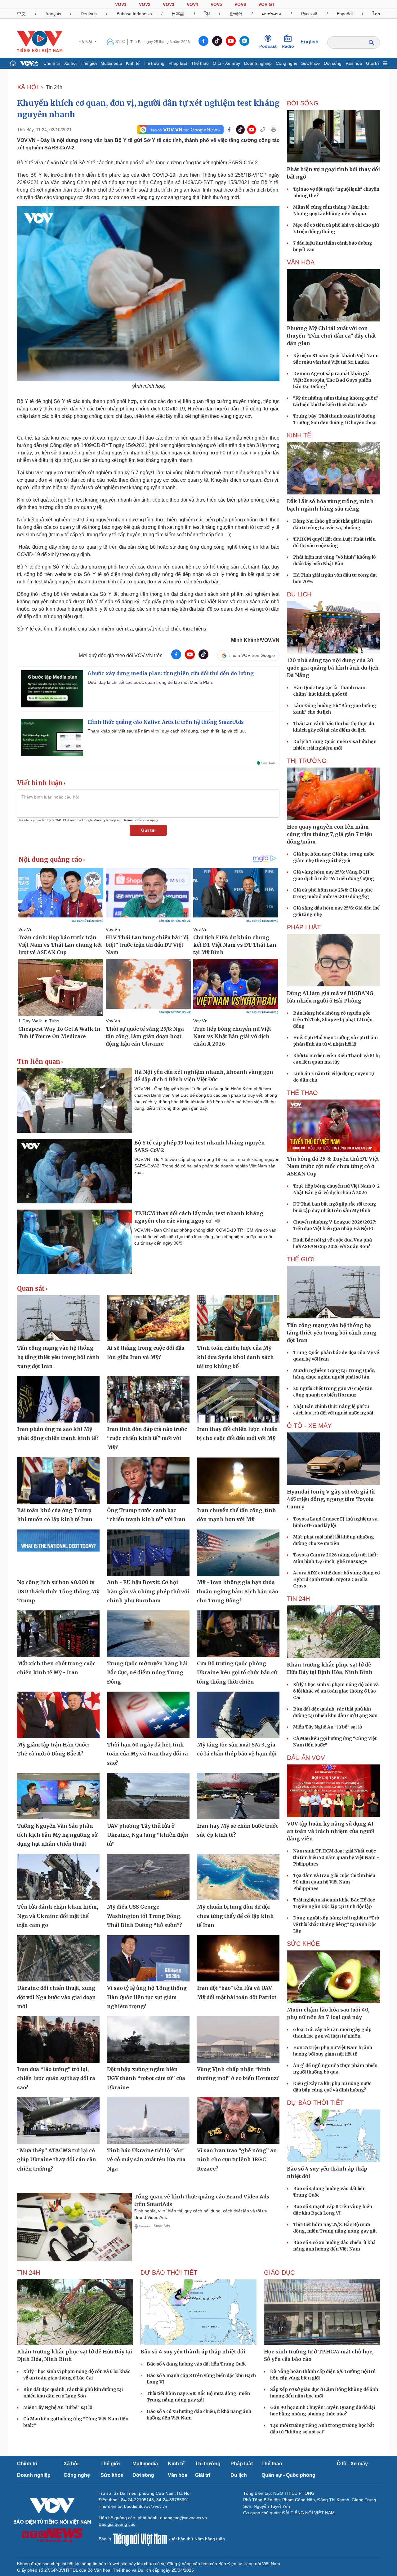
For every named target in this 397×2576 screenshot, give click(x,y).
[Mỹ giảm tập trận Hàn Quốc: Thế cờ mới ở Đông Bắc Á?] (58, 1715)
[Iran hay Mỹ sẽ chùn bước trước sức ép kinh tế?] (238, 1796)
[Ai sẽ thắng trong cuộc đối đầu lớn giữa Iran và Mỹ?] (148, 1318)
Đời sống (333, 63)
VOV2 (145, 4)
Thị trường (154, 63)
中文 (21, 14)
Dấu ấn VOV (306, 1758)
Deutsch (89, 14)
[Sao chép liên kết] (263, 130)
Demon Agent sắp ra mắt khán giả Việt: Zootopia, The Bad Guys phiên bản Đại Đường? (332, 380)
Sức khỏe (310, 63)
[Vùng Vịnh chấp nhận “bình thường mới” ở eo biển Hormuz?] (238, 2039)
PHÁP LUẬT (304, 927)
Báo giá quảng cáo (117, 2524)
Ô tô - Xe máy (226, 63)
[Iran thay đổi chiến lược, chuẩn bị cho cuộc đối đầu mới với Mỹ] (238, 1399)
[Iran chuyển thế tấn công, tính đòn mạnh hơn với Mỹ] (238, 1481)
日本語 (178, 14)
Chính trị (52, 63)
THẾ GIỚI (301, 1259)
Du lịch (299, 594)
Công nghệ (287, 63)
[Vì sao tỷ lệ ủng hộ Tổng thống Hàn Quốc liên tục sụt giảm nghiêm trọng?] (148, 1959)
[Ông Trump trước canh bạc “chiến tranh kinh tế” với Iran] (148, 1481)
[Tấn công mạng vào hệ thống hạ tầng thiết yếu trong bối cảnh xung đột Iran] (58, 1318)
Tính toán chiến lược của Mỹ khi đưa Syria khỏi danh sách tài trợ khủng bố (235, 1357)
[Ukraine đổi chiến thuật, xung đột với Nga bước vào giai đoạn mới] (58, 1959)
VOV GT (267, 4)
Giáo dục (279, 2273)
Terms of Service (136, 820)
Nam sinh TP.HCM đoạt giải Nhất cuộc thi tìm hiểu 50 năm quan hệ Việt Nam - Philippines (336, 1857)
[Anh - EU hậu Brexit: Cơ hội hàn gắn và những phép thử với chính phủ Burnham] (148, 1553)
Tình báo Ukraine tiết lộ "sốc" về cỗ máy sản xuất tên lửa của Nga (146, 2160)
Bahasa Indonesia (134, 14)
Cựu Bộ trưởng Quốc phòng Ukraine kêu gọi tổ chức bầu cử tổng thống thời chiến (237, 1673)
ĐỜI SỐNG (303, 103)
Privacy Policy (105, 820)
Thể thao (200, 63)
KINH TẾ (299, 435)
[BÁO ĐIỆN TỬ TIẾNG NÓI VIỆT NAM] (40, 42)
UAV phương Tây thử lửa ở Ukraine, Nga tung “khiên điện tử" (148, 1835)
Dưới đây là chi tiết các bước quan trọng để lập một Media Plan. (150, 682)
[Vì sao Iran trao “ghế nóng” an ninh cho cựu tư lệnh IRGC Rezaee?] (238, 2121)
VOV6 (240, 4)
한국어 (236, 14)
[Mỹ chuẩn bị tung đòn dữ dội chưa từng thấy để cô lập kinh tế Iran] (238, 1877)
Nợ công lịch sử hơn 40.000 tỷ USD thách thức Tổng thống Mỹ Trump (58, 1591)
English (310, 42)
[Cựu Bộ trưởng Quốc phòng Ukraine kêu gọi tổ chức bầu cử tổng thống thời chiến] (238, 1634)
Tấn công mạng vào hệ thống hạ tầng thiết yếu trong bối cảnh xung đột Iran (58, 1357)
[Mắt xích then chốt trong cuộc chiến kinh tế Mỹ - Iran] (58, 1634)
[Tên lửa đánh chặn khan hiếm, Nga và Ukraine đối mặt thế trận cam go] (58, 1877)
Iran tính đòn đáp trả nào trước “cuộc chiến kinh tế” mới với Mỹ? (147, 1438)
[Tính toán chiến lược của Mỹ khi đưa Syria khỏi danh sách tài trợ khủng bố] (238, 1318)
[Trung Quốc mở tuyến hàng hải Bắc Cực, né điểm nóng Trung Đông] (148, 1634)
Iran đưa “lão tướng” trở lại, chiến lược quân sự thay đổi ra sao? (56, 2078)
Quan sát (31, 1289)
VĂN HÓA (301, 262)
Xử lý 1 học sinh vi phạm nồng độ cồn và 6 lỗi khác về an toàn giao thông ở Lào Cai (336, 1691)
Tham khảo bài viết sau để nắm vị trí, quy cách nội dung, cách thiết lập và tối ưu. (167, 731)
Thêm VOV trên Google (252, 655)
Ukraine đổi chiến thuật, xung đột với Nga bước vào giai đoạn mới (56, 1997)
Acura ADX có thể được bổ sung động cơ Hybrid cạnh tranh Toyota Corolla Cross (336, 1579)
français (53, 14)
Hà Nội (86, 42)
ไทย (376, 14)
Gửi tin (148, 830)
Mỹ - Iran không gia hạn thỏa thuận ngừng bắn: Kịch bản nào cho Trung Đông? (238, 1591)
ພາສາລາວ (272, 14)
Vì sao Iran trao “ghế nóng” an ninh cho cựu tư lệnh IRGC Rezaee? (237, 2160)
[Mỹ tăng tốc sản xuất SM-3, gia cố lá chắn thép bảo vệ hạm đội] (238, 1715)
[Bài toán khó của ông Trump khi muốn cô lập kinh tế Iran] (58, 1481)
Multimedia (111, 63)
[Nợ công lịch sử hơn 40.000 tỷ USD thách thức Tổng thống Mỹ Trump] (58, 1553)
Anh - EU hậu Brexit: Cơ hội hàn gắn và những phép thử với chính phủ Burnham (148, 1591)
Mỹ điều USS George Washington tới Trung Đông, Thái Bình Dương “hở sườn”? (145, 1916)
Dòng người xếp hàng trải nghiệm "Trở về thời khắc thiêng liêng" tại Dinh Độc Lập (336, 1924)
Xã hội (70, 63)
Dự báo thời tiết (315, 2103)
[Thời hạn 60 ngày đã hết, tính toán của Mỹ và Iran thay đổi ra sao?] (148, 1715)
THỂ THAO (302, 1093)
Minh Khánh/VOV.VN (255, 640)
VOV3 (169, 4)
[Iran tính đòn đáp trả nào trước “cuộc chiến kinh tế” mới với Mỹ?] (148, 1399)
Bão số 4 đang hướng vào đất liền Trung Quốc (197, 2364)
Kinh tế (133, 63)
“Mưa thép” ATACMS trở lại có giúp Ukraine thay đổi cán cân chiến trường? (57, 2160)
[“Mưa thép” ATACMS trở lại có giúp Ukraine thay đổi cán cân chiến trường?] (58, 2121)
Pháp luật (178, 63)
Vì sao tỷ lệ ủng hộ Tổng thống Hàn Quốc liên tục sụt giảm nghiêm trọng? (147, 1997)
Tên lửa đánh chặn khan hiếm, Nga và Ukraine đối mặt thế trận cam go (58, 1916)
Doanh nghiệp (258, 63)
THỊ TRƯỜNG (307, 761)
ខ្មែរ (207, 14)
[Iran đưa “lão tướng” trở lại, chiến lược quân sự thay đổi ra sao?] (58, 2039)
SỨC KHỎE (303, 1944)
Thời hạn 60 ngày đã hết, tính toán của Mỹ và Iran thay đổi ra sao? (147, 1754)
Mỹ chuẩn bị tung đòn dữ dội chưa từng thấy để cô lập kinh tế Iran (235, 1916)
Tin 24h (54, 87)
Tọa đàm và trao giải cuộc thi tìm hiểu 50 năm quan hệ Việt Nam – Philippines (334, 1882)
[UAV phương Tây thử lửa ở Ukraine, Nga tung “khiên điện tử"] (148, 1796)
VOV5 (216, 4)
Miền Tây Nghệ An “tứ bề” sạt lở (328, 1727)
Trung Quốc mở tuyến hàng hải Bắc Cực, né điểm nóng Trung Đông (147, 1673)
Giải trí (372, 63)
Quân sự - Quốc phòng (288, 2475)
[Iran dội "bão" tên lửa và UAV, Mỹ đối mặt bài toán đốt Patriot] (238, 1959)
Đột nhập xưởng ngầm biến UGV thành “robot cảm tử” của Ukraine (146, 2078)
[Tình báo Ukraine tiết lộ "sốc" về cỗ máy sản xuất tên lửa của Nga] (148, 2121)
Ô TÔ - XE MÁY (309, 1426)
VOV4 (192, 4)
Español (345, 14)
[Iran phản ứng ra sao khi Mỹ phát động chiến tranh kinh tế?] (58, 1399)
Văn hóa (354, 63)
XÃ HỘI (28, 87)
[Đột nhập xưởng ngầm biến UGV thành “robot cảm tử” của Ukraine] (148, 2039)
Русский (309, 14)
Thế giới (89, 63)
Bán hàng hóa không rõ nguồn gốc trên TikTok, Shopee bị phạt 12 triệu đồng (333, 1020)
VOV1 (121, 4)
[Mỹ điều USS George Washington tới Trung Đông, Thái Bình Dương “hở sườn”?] (148, 1877)
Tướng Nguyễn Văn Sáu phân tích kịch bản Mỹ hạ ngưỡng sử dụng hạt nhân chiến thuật (57, 1835)
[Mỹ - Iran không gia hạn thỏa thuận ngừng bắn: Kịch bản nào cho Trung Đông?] (238, 1553)
